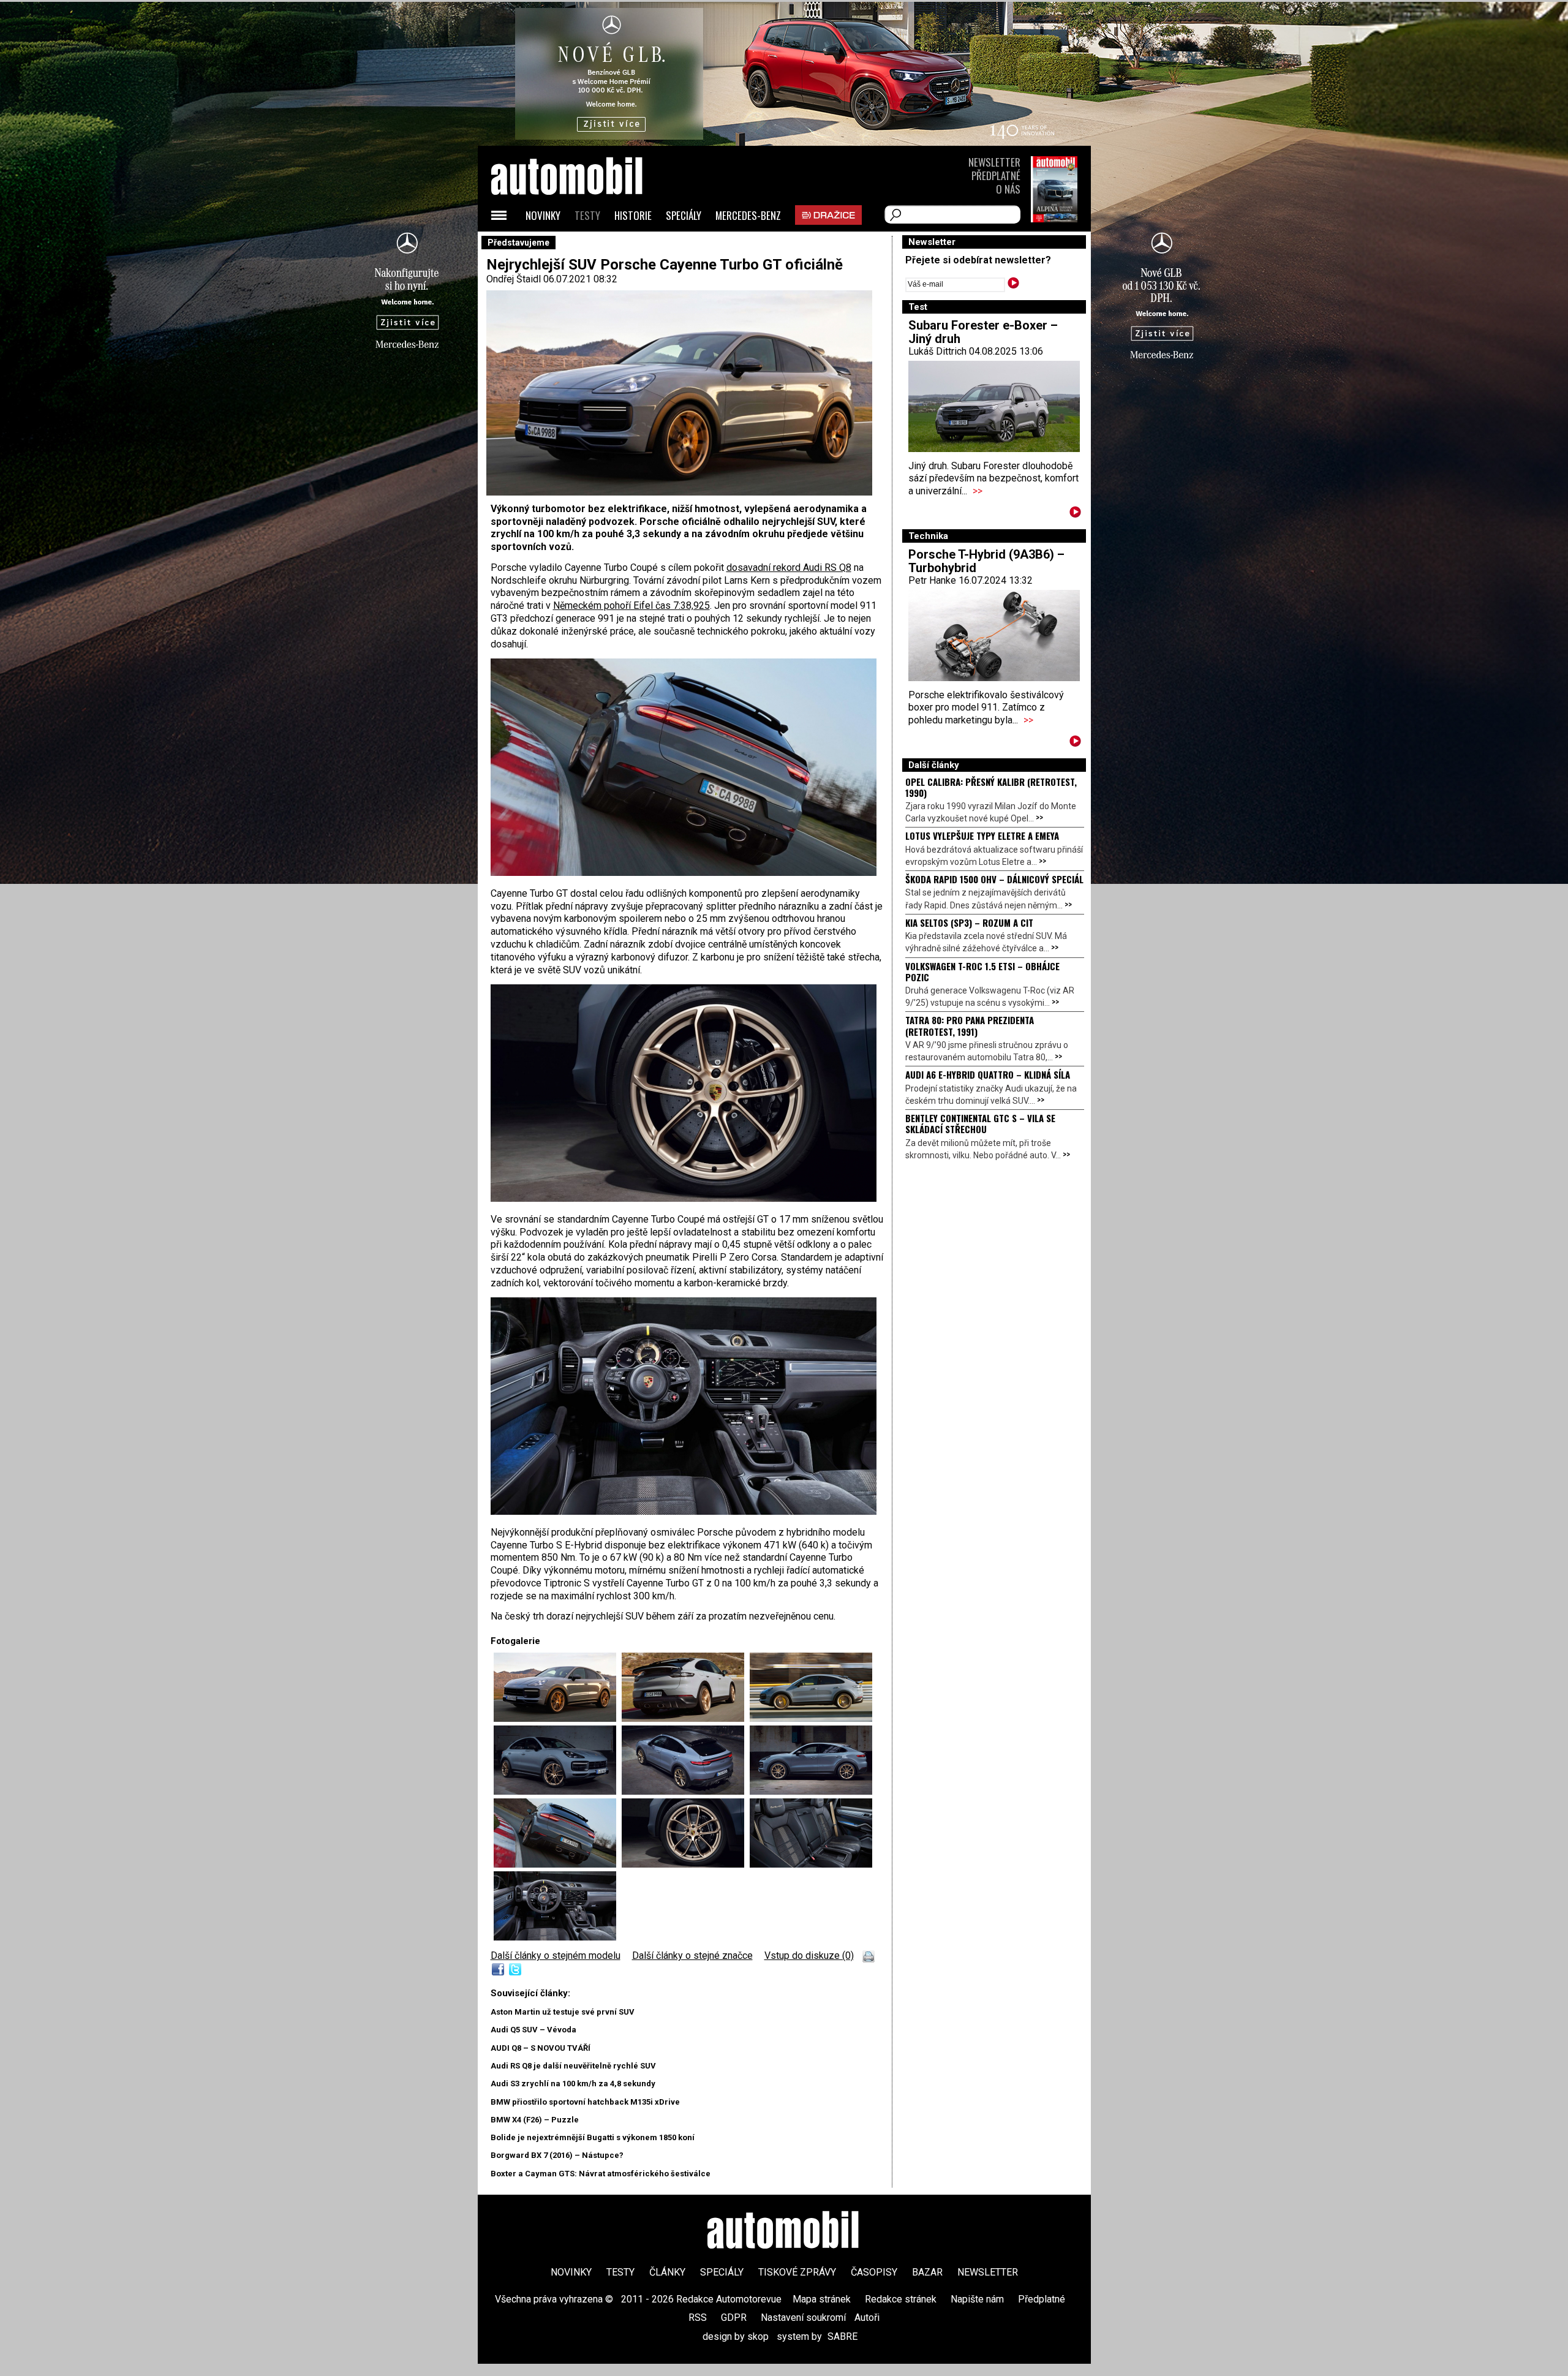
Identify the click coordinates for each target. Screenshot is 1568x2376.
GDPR (734, 2318)
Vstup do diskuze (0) (809, 1955)
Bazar (927, 2272)
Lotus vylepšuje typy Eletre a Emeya (982, 835)
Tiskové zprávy (797, 2272)
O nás (1008, 189)
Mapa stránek (822, 2299)
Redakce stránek (901, 2299)
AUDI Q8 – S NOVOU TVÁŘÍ (541, 2048)
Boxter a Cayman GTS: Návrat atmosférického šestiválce (601, 2174)
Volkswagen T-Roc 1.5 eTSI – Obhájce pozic (982, 971)
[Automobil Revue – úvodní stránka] (583, 245)
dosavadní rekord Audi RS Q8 (789, 568)
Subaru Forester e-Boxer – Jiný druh (983, 332)
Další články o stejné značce (692, 1955)
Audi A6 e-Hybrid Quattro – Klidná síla (988, 1074)
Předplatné (996, 175)
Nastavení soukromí (803, 2318)
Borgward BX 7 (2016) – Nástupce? (557, 2155)
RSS (698, 2318)
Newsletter (994, 162)
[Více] (1075, 514)
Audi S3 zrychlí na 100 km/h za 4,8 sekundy (573, 2084)
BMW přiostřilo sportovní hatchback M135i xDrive (585, 2102)
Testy (587, 215)
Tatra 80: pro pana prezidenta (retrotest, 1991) (970, 1025)
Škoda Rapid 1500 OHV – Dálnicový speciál (994, 879)
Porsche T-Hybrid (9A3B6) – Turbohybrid (986, 561)
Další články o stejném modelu (556, 1955)
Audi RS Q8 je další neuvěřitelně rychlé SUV (573, 2066)
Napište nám (977, 2299)
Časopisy (874, 2272)
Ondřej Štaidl (514, 279)
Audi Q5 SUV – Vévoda (533, 2030)
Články (667, 2272)
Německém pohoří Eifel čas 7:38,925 (631, 605)
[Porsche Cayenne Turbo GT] (684, 873)
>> (978, 491)
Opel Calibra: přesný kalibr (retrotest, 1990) (991, 787)
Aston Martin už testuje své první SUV (563, 2012)
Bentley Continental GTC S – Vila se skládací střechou (980, 1123)
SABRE (842, 2336)
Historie (633, 215)
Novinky (543, 215)
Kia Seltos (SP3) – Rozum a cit (969, 922)
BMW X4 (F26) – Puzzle (535, 2120)
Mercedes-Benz (748, 215)
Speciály (684, 215)
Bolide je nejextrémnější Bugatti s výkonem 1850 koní (593, 2137)
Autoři (867, 2318)
